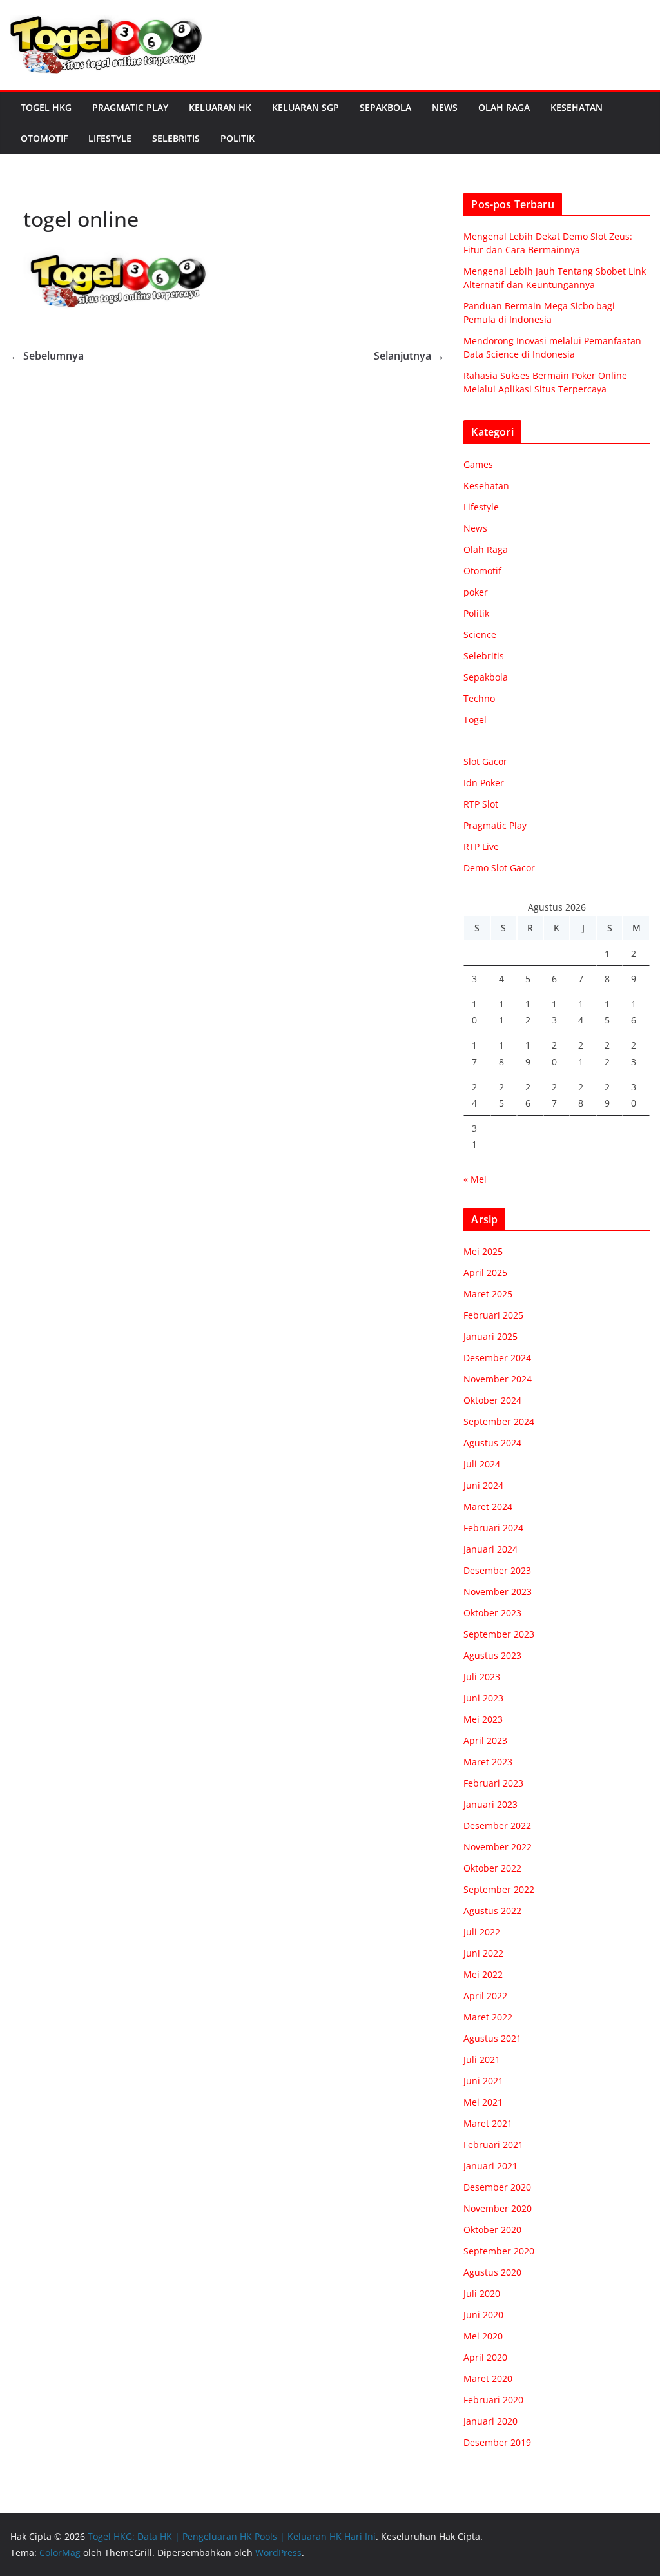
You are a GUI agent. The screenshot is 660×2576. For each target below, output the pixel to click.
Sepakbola (385, 107)
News (445, 107)
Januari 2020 (490, 2421)
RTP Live (481, 847)
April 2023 (485, 1740)
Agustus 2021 (492, 2038)
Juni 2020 (483, 2315)
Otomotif (44, 138)
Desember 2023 (497, 1570)
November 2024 (498, 1379)
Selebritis (176, 138)
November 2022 (498, 1847)
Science (480, 634)
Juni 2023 (483, 1698)
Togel (475, 720)
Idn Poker (484, 783)
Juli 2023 (482, 1677)
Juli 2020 (482, 2293)
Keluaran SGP (306, 107)
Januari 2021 (490, 2166)
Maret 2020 (488, 2378)
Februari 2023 (493, 1783)
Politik (238, 138)
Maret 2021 (488, 2123)
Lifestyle (110, 138)
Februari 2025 (493, 1315)
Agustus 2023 (492, 1655)
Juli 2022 (482, 1932)
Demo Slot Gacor (499, 868)
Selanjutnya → (409, 356)
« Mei (475, 1179)
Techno (479, 698)
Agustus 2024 (492, 1443)
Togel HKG (46, 107)
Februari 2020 (493, 2400)
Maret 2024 (488, 1506)
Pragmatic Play (130, 107)
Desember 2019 (497, 2442)
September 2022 (499, 1889)
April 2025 (485, 1273)
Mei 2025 (483, 1251)
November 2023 (498, 1592)
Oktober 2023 (492, 1613)
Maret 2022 (488, 2017)
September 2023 (499, 1634)
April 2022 (485, 1996)
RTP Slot (481, 804)
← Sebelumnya (47, 356)
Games (478, 464)
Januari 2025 (490, 1336)
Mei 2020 (483, 2336)
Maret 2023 (488, 1762)
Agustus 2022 (492, 1911)
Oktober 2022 (492, 1868)
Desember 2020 (497, 2187)
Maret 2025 (488, 1294)
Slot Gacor (485, 761)
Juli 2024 (482, 1464)
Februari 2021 (493, 2145)
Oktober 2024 (492, 1400)
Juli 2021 (482, 2059)
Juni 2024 (483, 1485)
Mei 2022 (483, 1974)
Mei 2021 (483, 2102)
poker (476, 592)
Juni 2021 (483, 2081)
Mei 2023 (483, 1719)
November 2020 (498, 2208)
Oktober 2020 (492, 2230)
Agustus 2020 (492, 2272)
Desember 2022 (497, 1825)
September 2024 (499, 1421)
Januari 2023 (490, 1804)
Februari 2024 (493, 1528)
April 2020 (485, 2357)
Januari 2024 (490, 1549)
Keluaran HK (220, 107)
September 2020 (499, 2251)
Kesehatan (577, 107)
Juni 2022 (483, 1953)
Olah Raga (504, 107)
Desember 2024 (497, 1358)
